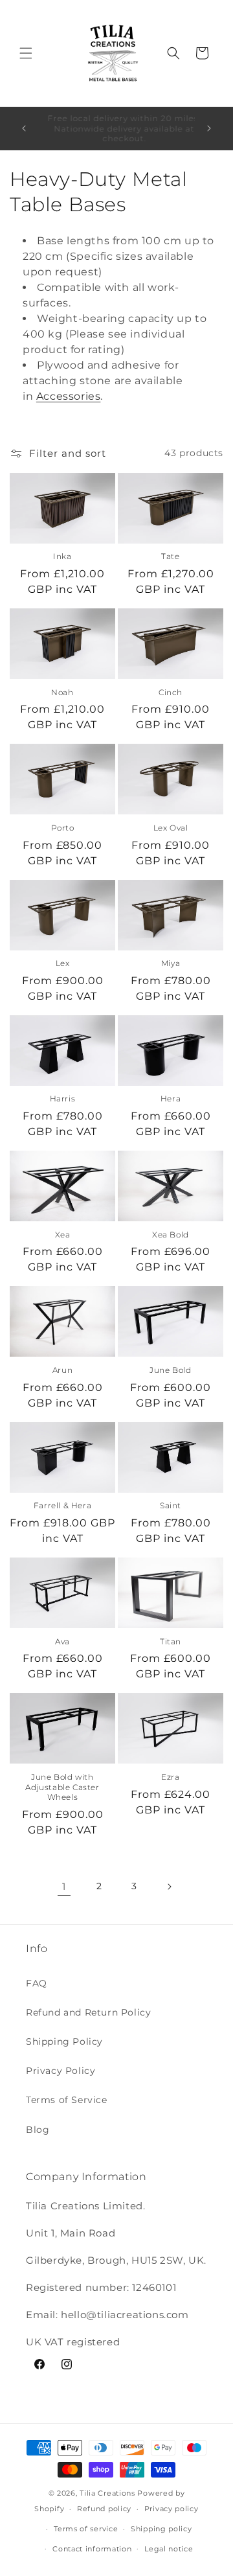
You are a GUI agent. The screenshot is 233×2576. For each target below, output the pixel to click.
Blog (38, 2130)
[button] (26, 53)
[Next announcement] (209, 128)
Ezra (170, 1777)
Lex (63, 963)
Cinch (171, 692)
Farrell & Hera (62, 1505)
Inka (62, 556)
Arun (62, 1370)
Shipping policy (161, 2529)
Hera (171, 1098)
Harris (63, 1098)
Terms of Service (67, 2100)
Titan (171, 1641)
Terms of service (86, 2529)
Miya (171, 963)
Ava (62, 1641)
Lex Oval (171, 828)
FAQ (37, 1983)
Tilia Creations (108, 2493)
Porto (63, 828)
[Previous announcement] (24, 128)
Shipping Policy (64, 2041)
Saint (171, 1505)
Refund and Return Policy (88, 2012)
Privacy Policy (61, 2071)
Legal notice (169, 2549)
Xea (63, 1235)
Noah (62, 692)
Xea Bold (171, 1235)
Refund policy (104, 2509)
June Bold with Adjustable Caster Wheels (62, 1787)
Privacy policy (172, 2509)
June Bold (170, 1370)
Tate (170, 556)
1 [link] (64, 1886)
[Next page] (169, 1887)
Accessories (69, 396)
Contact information (92, 2549)
